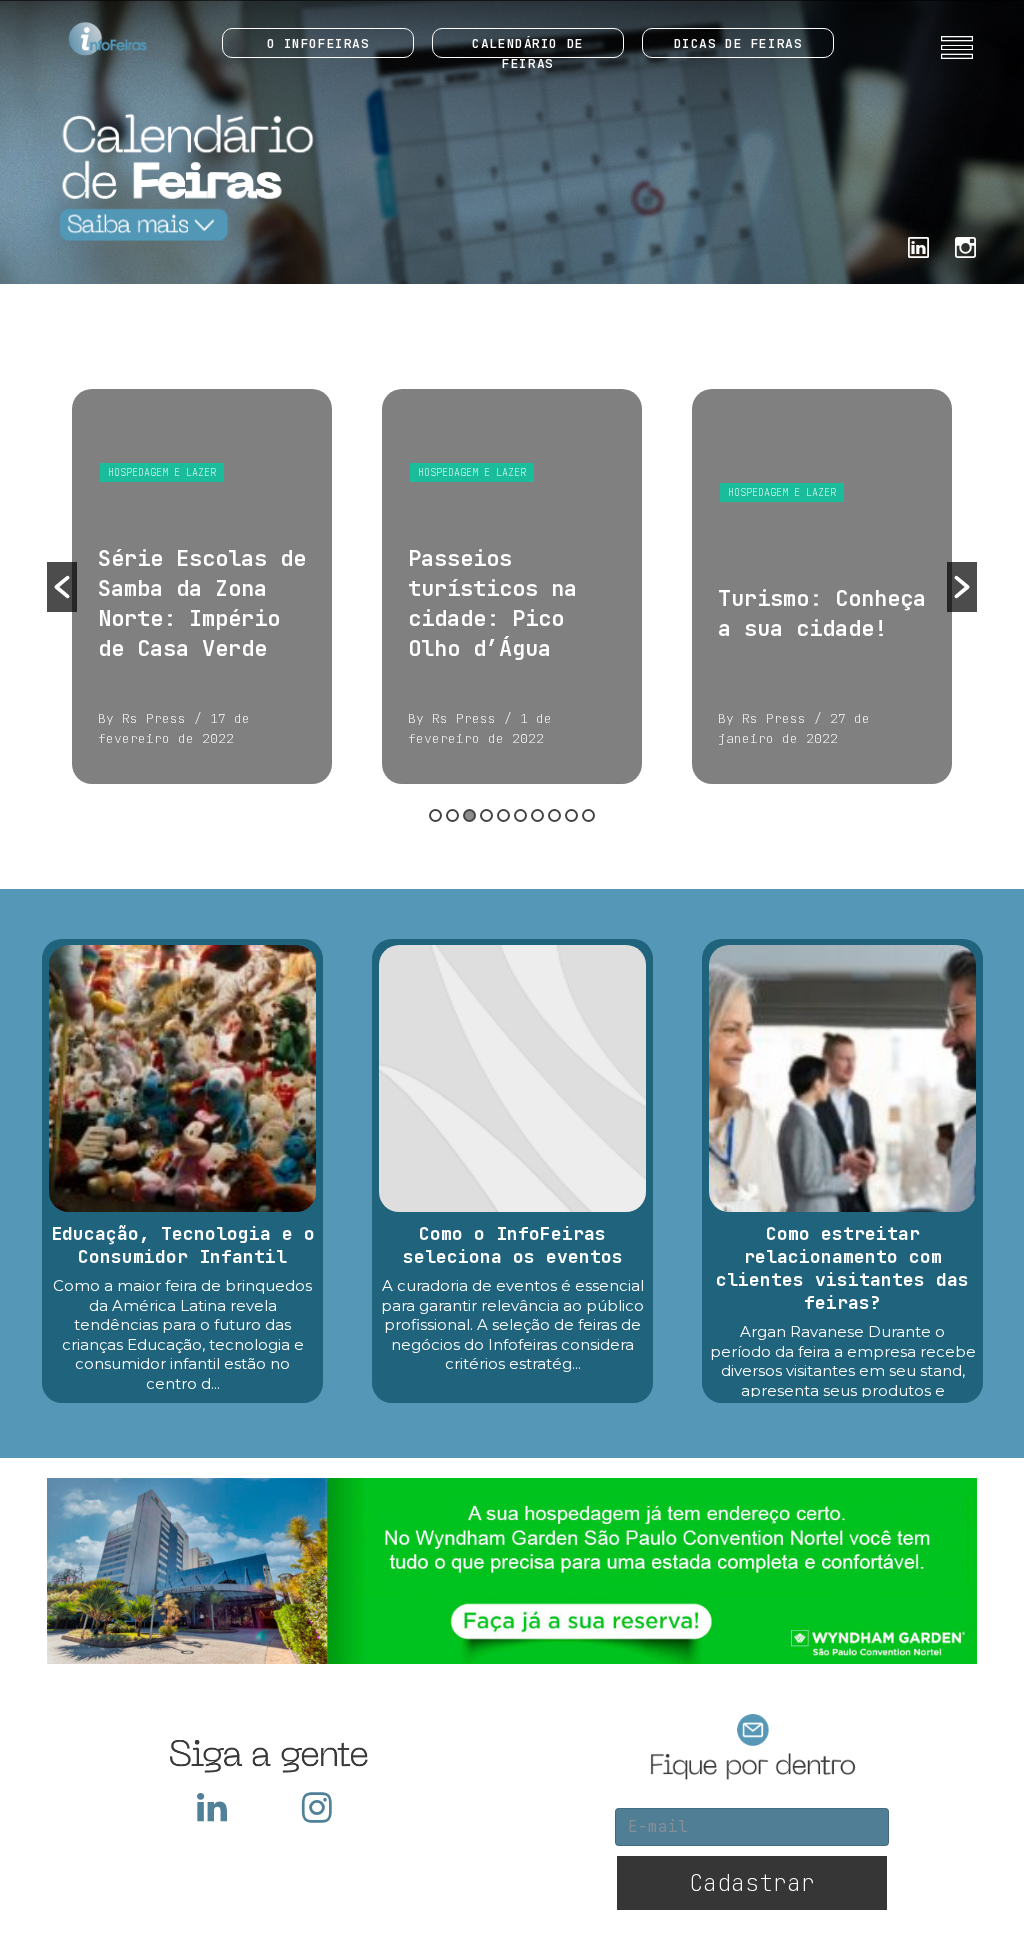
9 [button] (571, 815)
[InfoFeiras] (89, 38)
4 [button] (486, 815)
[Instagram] (965, 245)
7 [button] (537, 815)
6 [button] (520, 815)
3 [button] (469, 815)
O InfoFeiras (318, 43)
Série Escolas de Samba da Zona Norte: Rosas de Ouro (825, 603)
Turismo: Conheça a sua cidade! (515, 613)
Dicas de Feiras (738, 43)
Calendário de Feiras (527, 46)
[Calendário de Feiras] (182, 176)
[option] (205, 586)
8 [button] (554, 815)
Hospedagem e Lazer (165, 472)
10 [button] (588, 815)
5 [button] (503, 815)
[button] (62, 587)
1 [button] (435, 815)
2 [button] (452, 815)
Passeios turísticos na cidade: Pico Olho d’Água (185, 603)
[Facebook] (918, 245)
